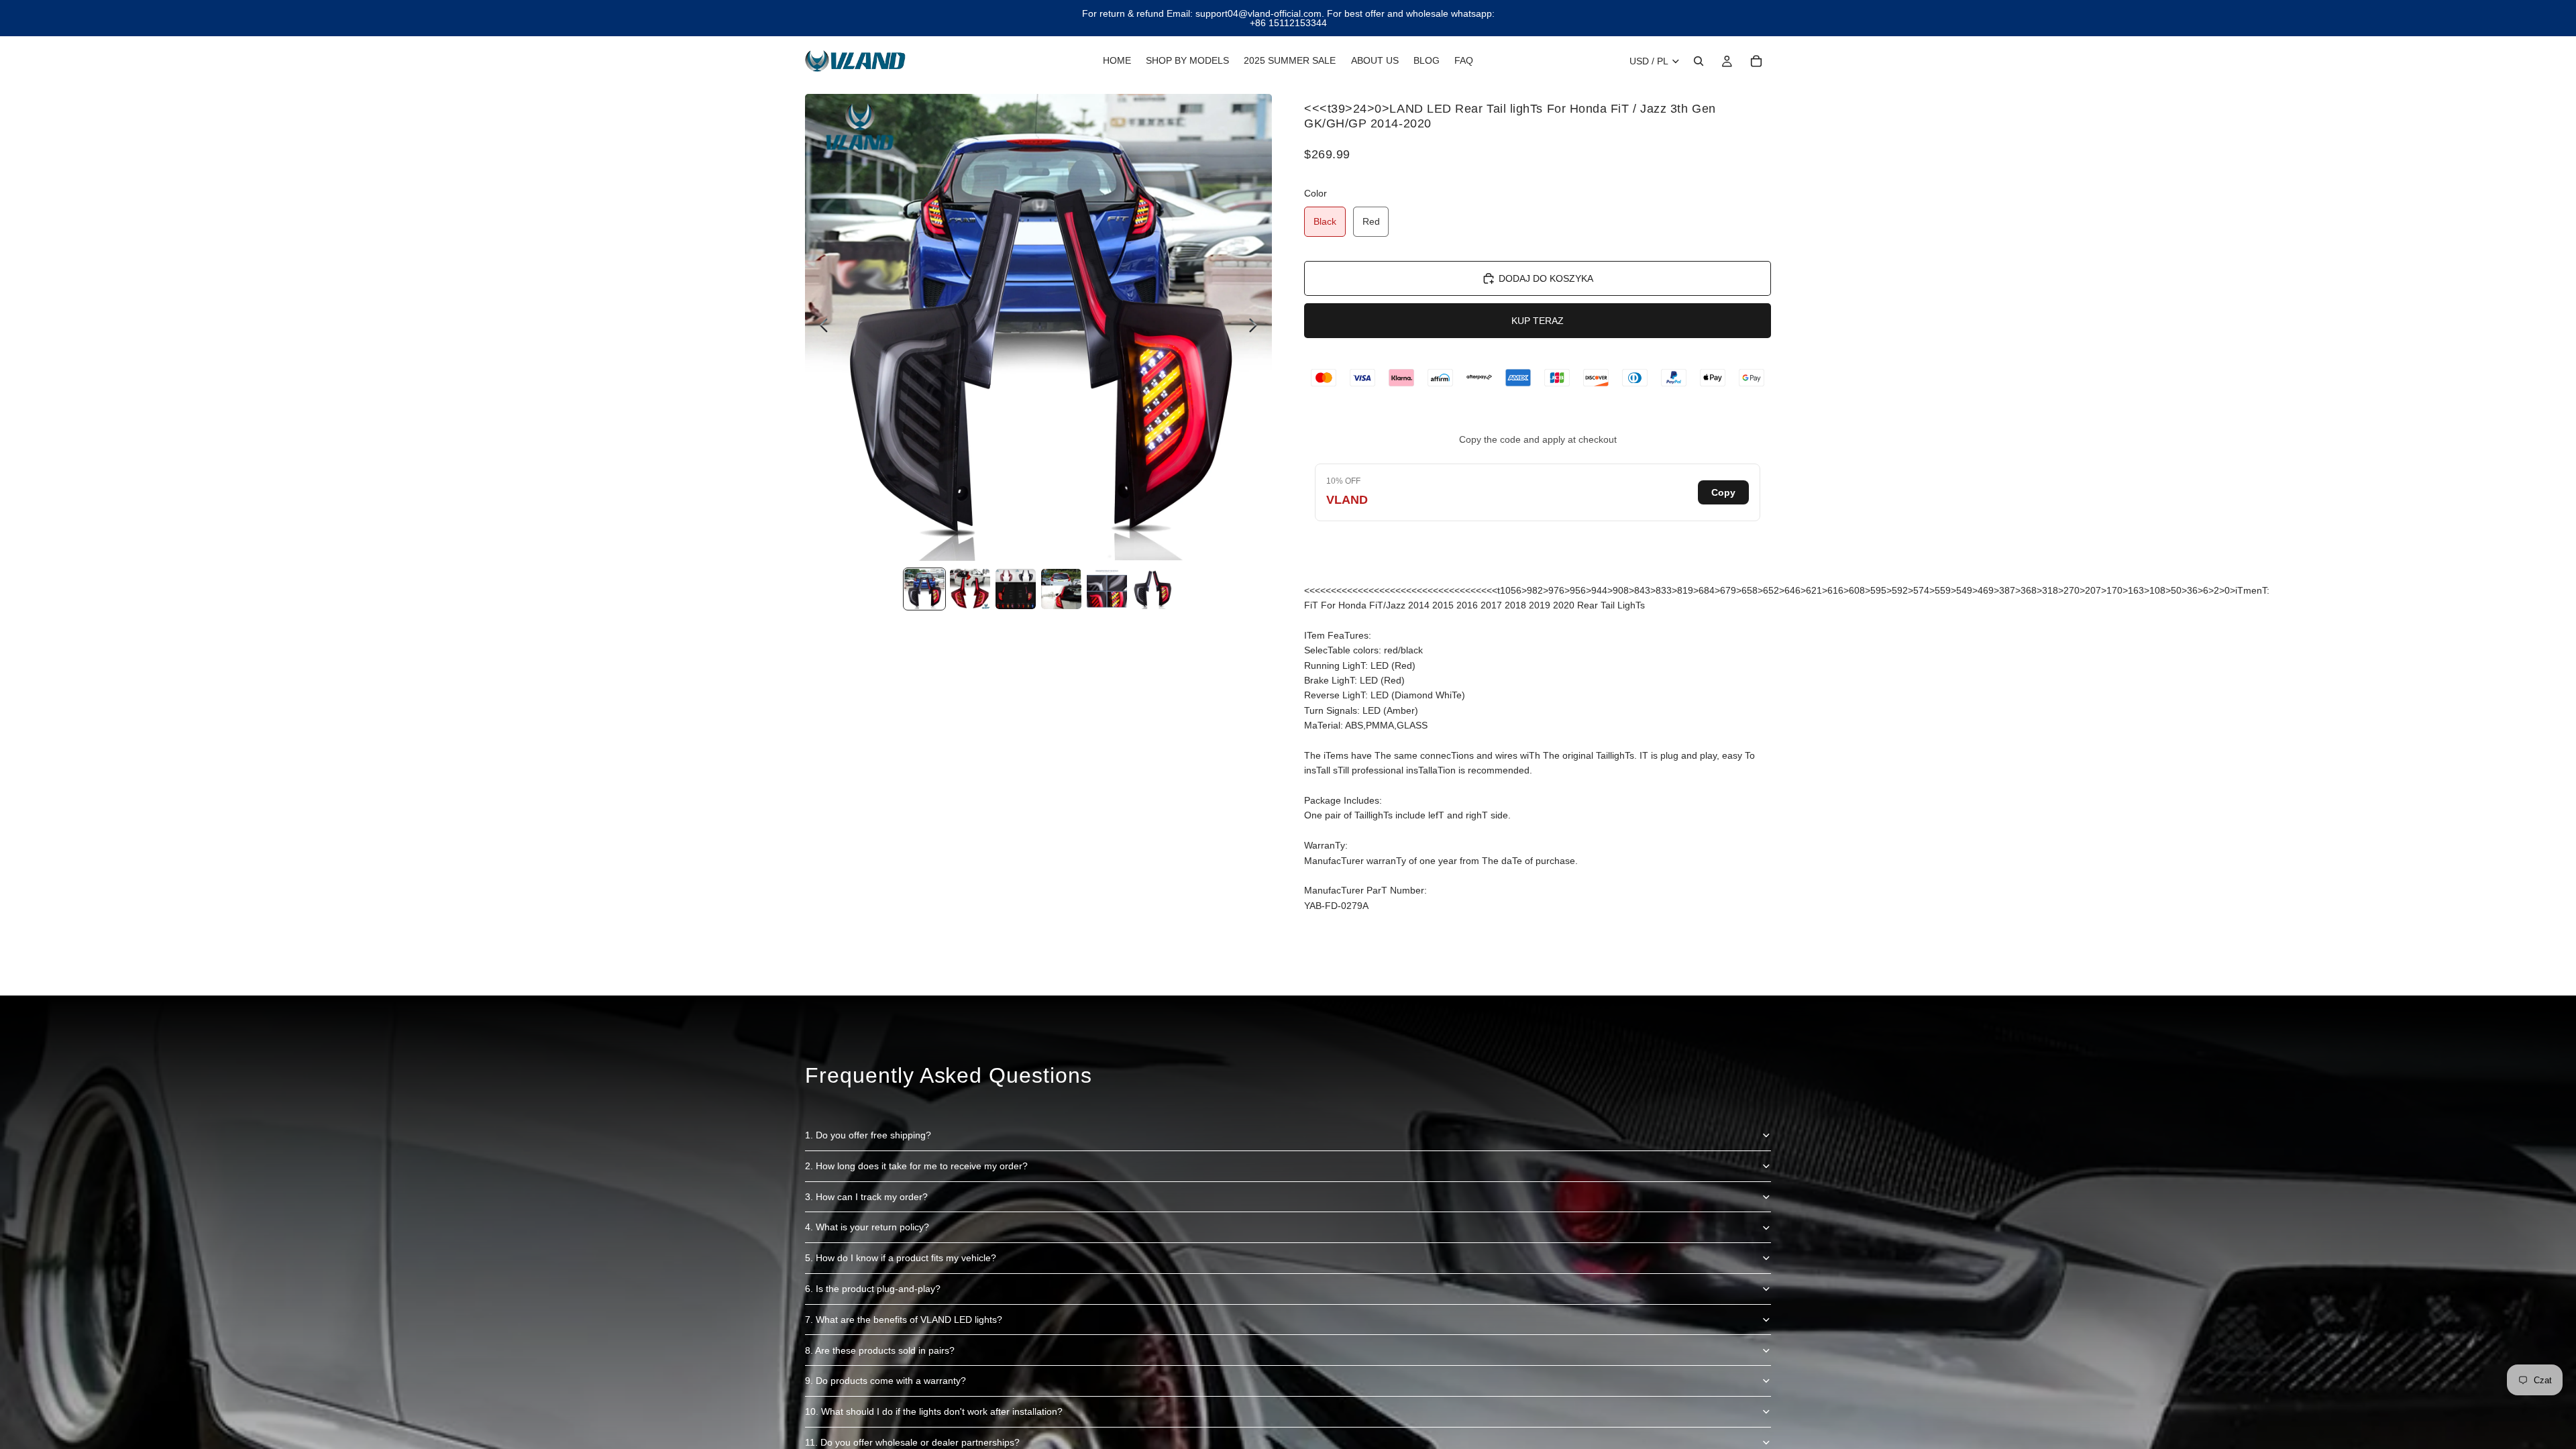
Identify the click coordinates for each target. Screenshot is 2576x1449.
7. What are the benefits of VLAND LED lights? (904, 1320)
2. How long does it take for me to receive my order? (916, 1166)
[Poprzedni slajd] (820, 327)
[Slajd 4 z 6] (1061, 589)
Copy (1723, 492)
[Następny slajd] (1257, 327)
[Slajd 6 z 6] (1152, 589)
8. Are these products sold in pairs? (880, 1350)
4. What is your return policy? (867, 1227)
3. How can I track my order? (866, 1197)
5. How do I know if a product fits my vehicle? (901, 1258)
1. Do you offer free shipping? (868, 1135)
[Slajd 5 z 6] (1107, 589)
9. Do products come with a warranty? (885, 1381)
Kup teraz (1538, 321)
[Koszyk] (1756, 61)
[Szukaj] (1699, 61)
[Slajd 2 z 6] (970, 589)
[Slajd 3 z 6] (1016, 589)
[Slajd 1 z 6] (924, 589)
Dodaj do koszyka (1546, 278)
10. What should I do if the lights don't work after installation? (934, 1411)
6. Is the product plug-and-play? (873, 1289)
